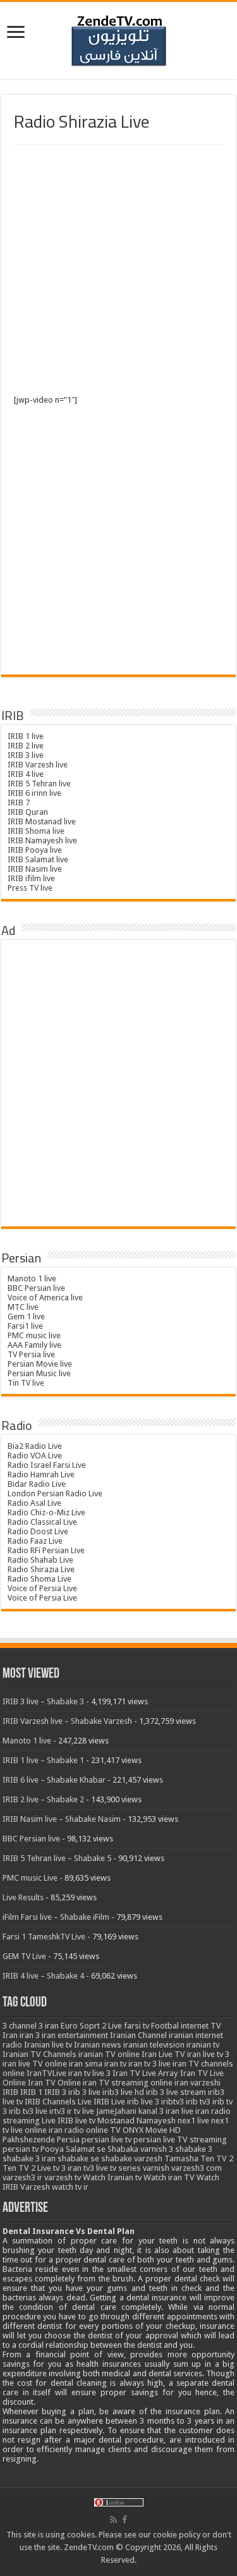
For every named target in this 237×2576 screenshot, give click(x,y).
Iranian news (98, 2045)
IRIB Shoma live (36, 831)
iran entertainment (75, 2035)
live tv (85, 2121)
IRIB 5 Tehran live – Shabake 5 (57, 1858)
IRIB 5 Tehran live (39, 784)
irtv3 (57, 2111)
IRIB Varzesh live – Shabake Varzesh (67, 1721)
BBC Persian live (36, 1288)
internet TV (201, 2026)
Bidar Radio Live (37, 1484)
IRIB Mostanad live (42, 821)
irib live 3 (143, 2102)
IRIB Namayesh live (42, 840)
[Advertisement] (118, 270)
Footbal (165, 2026)
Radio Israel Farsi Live (47, 1465)
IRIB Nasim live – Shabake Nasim (62, 1819)
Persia (68, 2140)
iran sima (86, 2064)
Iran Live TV (163, 2054)
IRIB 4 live (26, 774)
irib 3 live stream (176, 2092)
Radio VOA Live (35, 1456)
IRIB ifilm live (31, 878)
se (101, 2149)
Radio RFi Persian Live (46, 1550)
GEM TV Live (24, 1956)
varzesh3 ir (22, 2177)
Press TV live (30, 888)
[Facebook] (125, 2520)
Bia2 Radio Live (35, 1446)
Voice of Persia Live (42, 1588)
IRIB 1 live (26, 736)
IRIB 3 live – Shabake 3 (43, 1701)
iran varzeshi (197, 2083)
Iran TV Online (54, 2083)
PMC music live (34, 1335)
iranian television (154, 2045)
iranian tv (203, 2045)
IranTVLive (46, 2073)
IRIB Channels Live (58, 2102)
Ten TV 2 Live (27, 2168)
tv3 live (96, 2168)
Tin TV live (26, 1383)
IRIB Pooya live (35, 850)
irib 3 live (84, 2092)
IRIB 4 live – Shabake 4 (43, 1976)
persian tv (21, 2149)
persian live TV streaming (180, 2140)
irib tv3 (198, 2102)
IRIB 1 (31, 2092)
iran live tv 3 (208, 2054)
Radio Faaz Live (35, 1541)
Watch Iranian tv (112, 2177)
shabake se (78, 2158)
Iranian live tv (48, 2045)
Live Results (23, 1897)
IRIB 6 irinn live (34, 793)
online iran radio (54, 2130)
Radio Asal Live (34, 1503)
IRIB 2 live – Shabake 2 (43, 1799)
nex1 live (193, 2121)
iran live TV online (35, 2064)
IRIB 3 (55, 2092)
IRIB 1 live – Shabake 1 (43, 1760)
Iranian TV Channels (39, 2054)
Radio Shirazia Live (41, 1569)
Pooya (52, 2149)
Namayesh (156, 2121)
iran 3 (30, 2035)
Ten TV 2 (217, 2158)
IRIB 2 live (26, 746)
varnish (156, 2168)
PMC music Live (30, 1878)
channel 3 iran (34, 2026)
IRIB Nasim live (35, 869)
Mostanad (116, 2121)
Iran (10, 2035)
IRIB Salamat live (38, 859)
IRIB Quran (28, 812)
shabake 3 (194, 2149)
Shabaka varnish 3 (140, 2149)
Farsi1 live (25, 1326)
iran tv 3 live (149, 2064)
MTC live (23, 1307)
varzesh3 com (197, 2168)
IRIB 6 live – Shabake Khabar (54, 1780)
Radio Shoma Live (39, 1579)
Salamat (80, 2149)
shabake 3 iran (29, 2158)
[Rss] (113, 2520)
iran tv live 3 (89, 2073)
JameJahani (116, 2111)
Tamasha (181, 2158)
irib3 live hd (123, 2092)
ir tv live (81, 2111)
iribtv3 (173, 2102)
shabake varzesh (132, 2158)
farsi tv (137, 2026)
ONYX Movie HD (152, 2130)
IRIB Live (109, 2102)
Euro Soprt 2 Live (91, 2026)
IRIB (10, 2092)
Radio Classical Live (42, 1522)
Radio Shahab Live (40, 1560)
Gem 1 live (26, 1316)
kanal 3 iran (159, 2111)
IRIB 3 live (26, 755)
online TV (103, 2130)
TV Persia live (31, 1354)
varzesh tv (63, 2177)
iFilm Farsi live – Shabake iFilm (56, 1917)
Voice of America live (45, 1297)
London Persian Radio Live (55, 1493)
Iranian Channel (138, 2035)
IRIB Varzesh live (38, 765)
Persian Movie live (40, 1364)
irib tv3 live (28, 2111)
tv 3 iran (67, 2168)
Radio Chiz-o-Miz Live (46, 1512)
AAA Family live (34, 1345)
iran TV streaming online (128, 2083)
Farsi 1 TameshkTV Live (44, 1937)
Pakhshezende (29, 2140)
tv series (125, 2168)
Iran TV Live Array (145, 2073)
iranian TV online (109, 2054)
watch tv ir (70, 2187)
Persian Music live (39, 1373)
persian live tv (106, 2140)
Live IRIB (58, 2121)
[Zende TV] (119, 41)
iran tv (115, 2064)
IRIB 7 (19, 803)
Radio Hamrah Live (41, 1474)
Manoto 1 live (32, 1279)
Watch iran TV (169, 2177)
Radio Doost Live (38, 1531)
